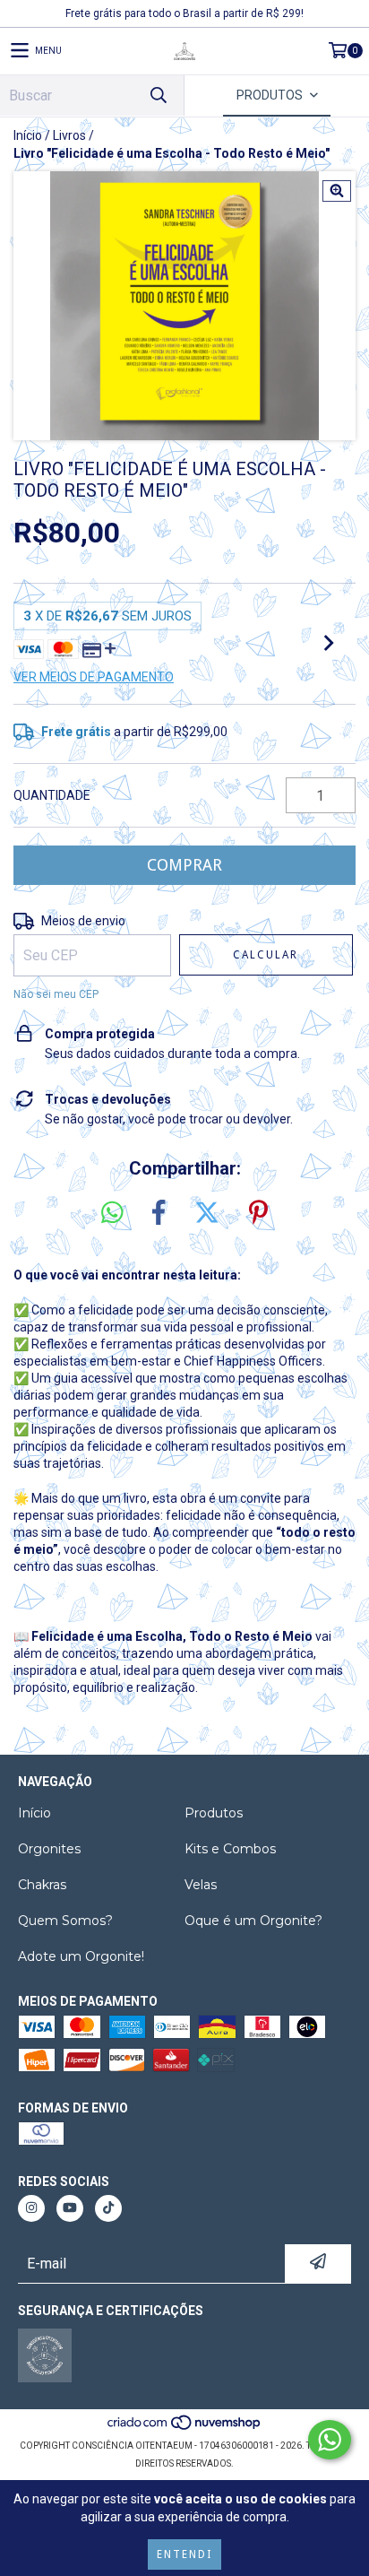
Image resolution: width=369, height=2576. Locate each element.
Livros (69, 135)
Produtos (214, 1813)
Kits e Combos (230, 1849)
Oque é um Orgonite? (253, 1921)
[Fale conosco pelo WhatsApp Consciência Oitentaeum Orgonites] (330, 2440)
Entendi (184, 2554)
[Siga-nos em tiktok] (108, 2208)
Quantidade (52, 795)
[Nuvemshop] (185, 2428)
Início (28, 135)
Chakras (42, 1885)
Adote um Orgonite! (81, 1956)
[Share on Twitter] (207, 1213)
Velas (201, 1885)
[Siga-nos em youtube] (70, 2208)
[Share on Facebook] (159, 1213)
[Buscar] (158, 95)
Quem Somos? (65, 1921)
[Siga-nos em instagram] (31, 2208)
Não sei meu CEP (56, 994)
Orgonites (49, 1849)
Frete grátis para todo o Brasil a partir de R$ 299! (184, 13)
